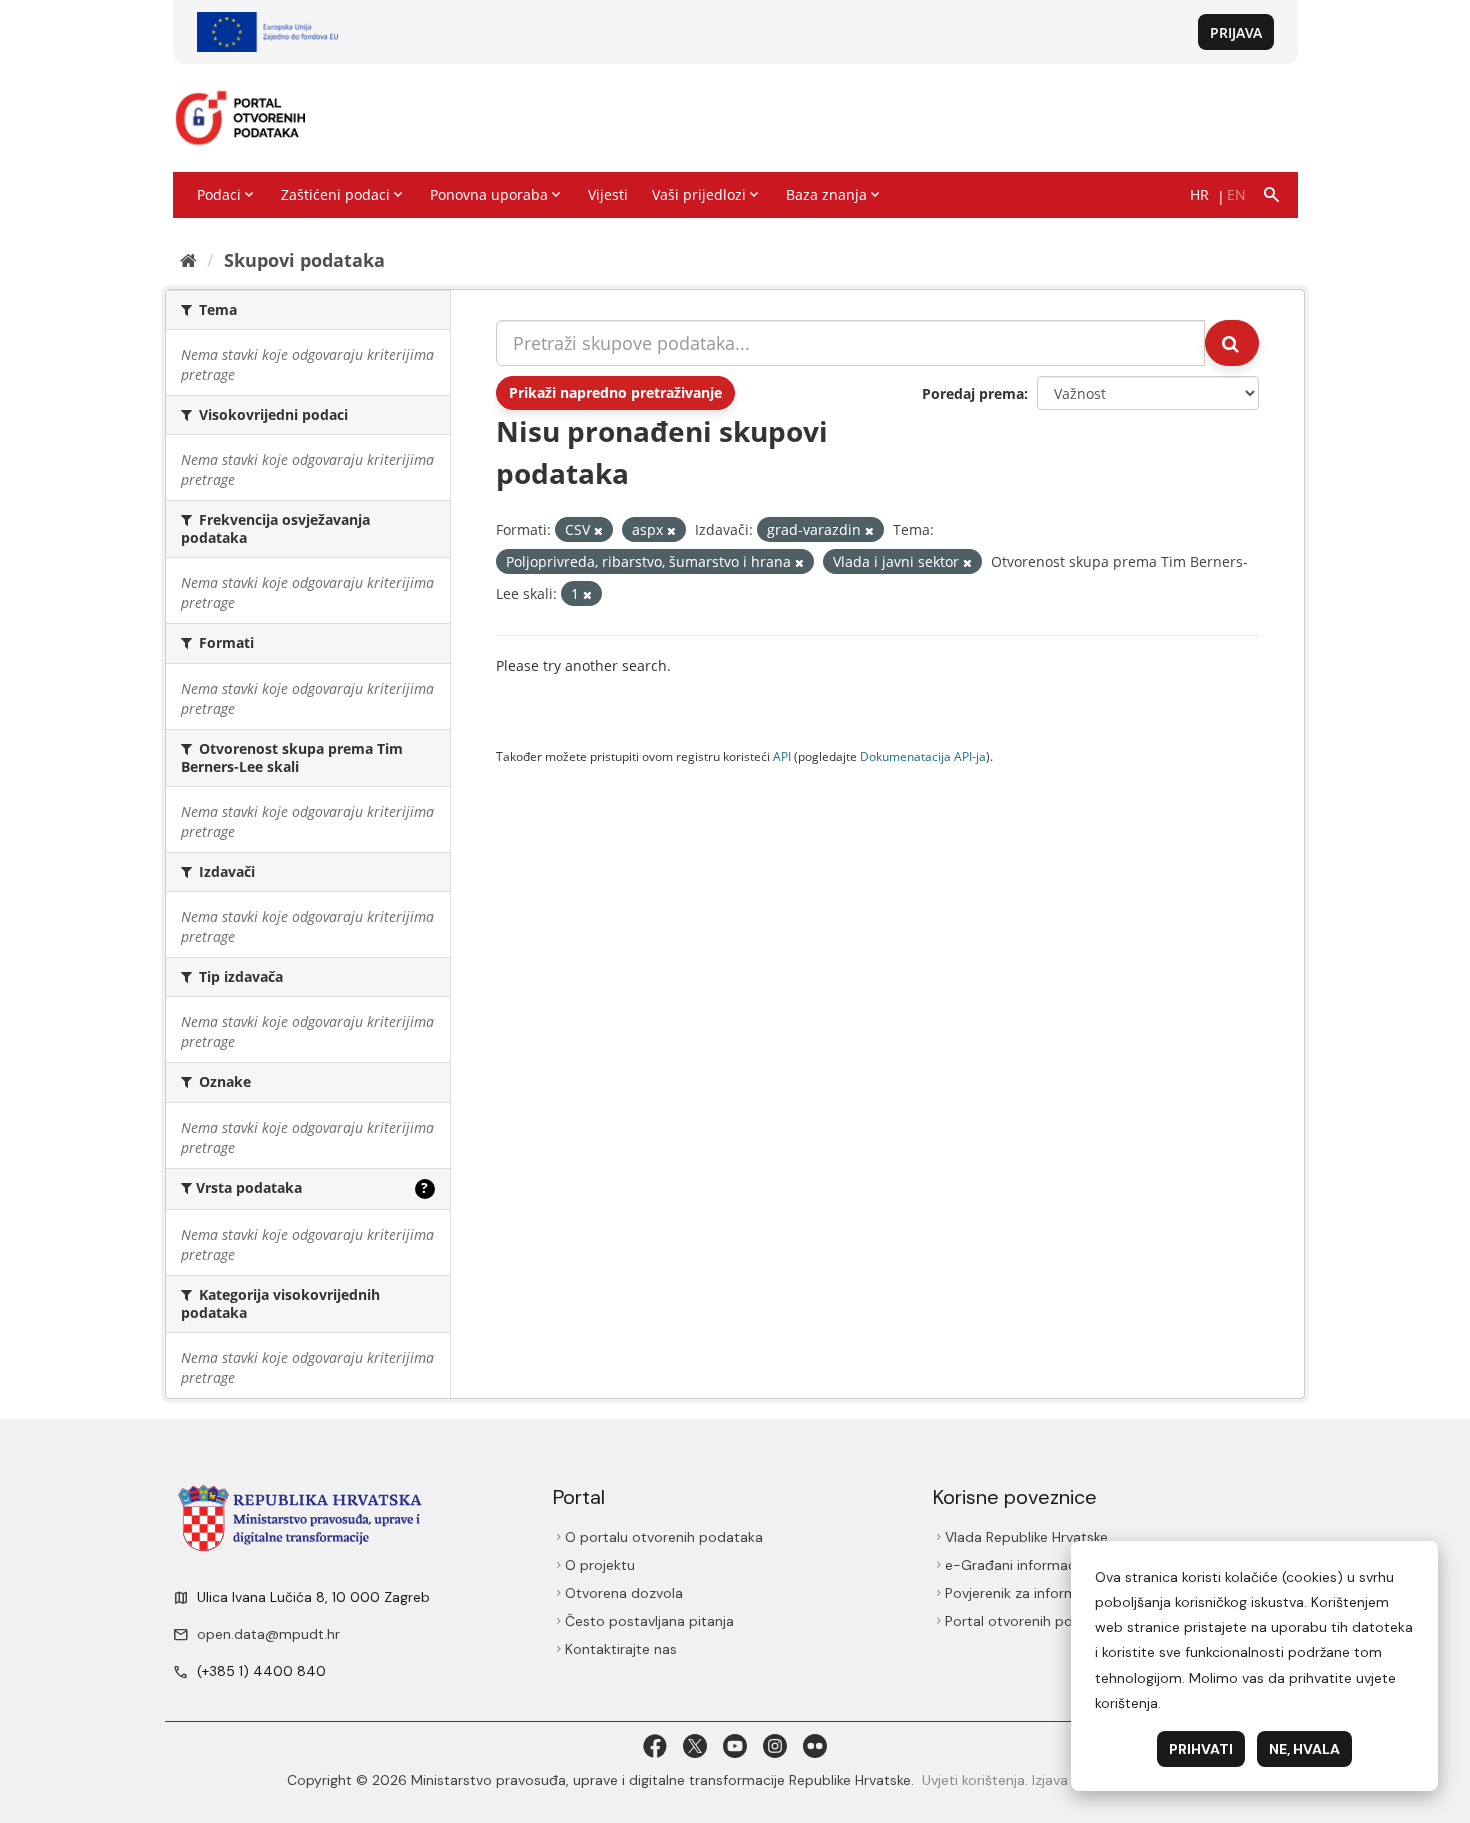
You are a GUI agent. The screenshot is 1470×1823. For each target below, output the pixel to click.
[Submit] (1232, 343)
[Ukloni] (598, 530)
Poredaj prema (973, 393)
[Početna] (188, 260)
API (782, 756)
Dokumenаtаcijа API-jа (923, 756)
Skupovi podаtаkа (304, 260)
